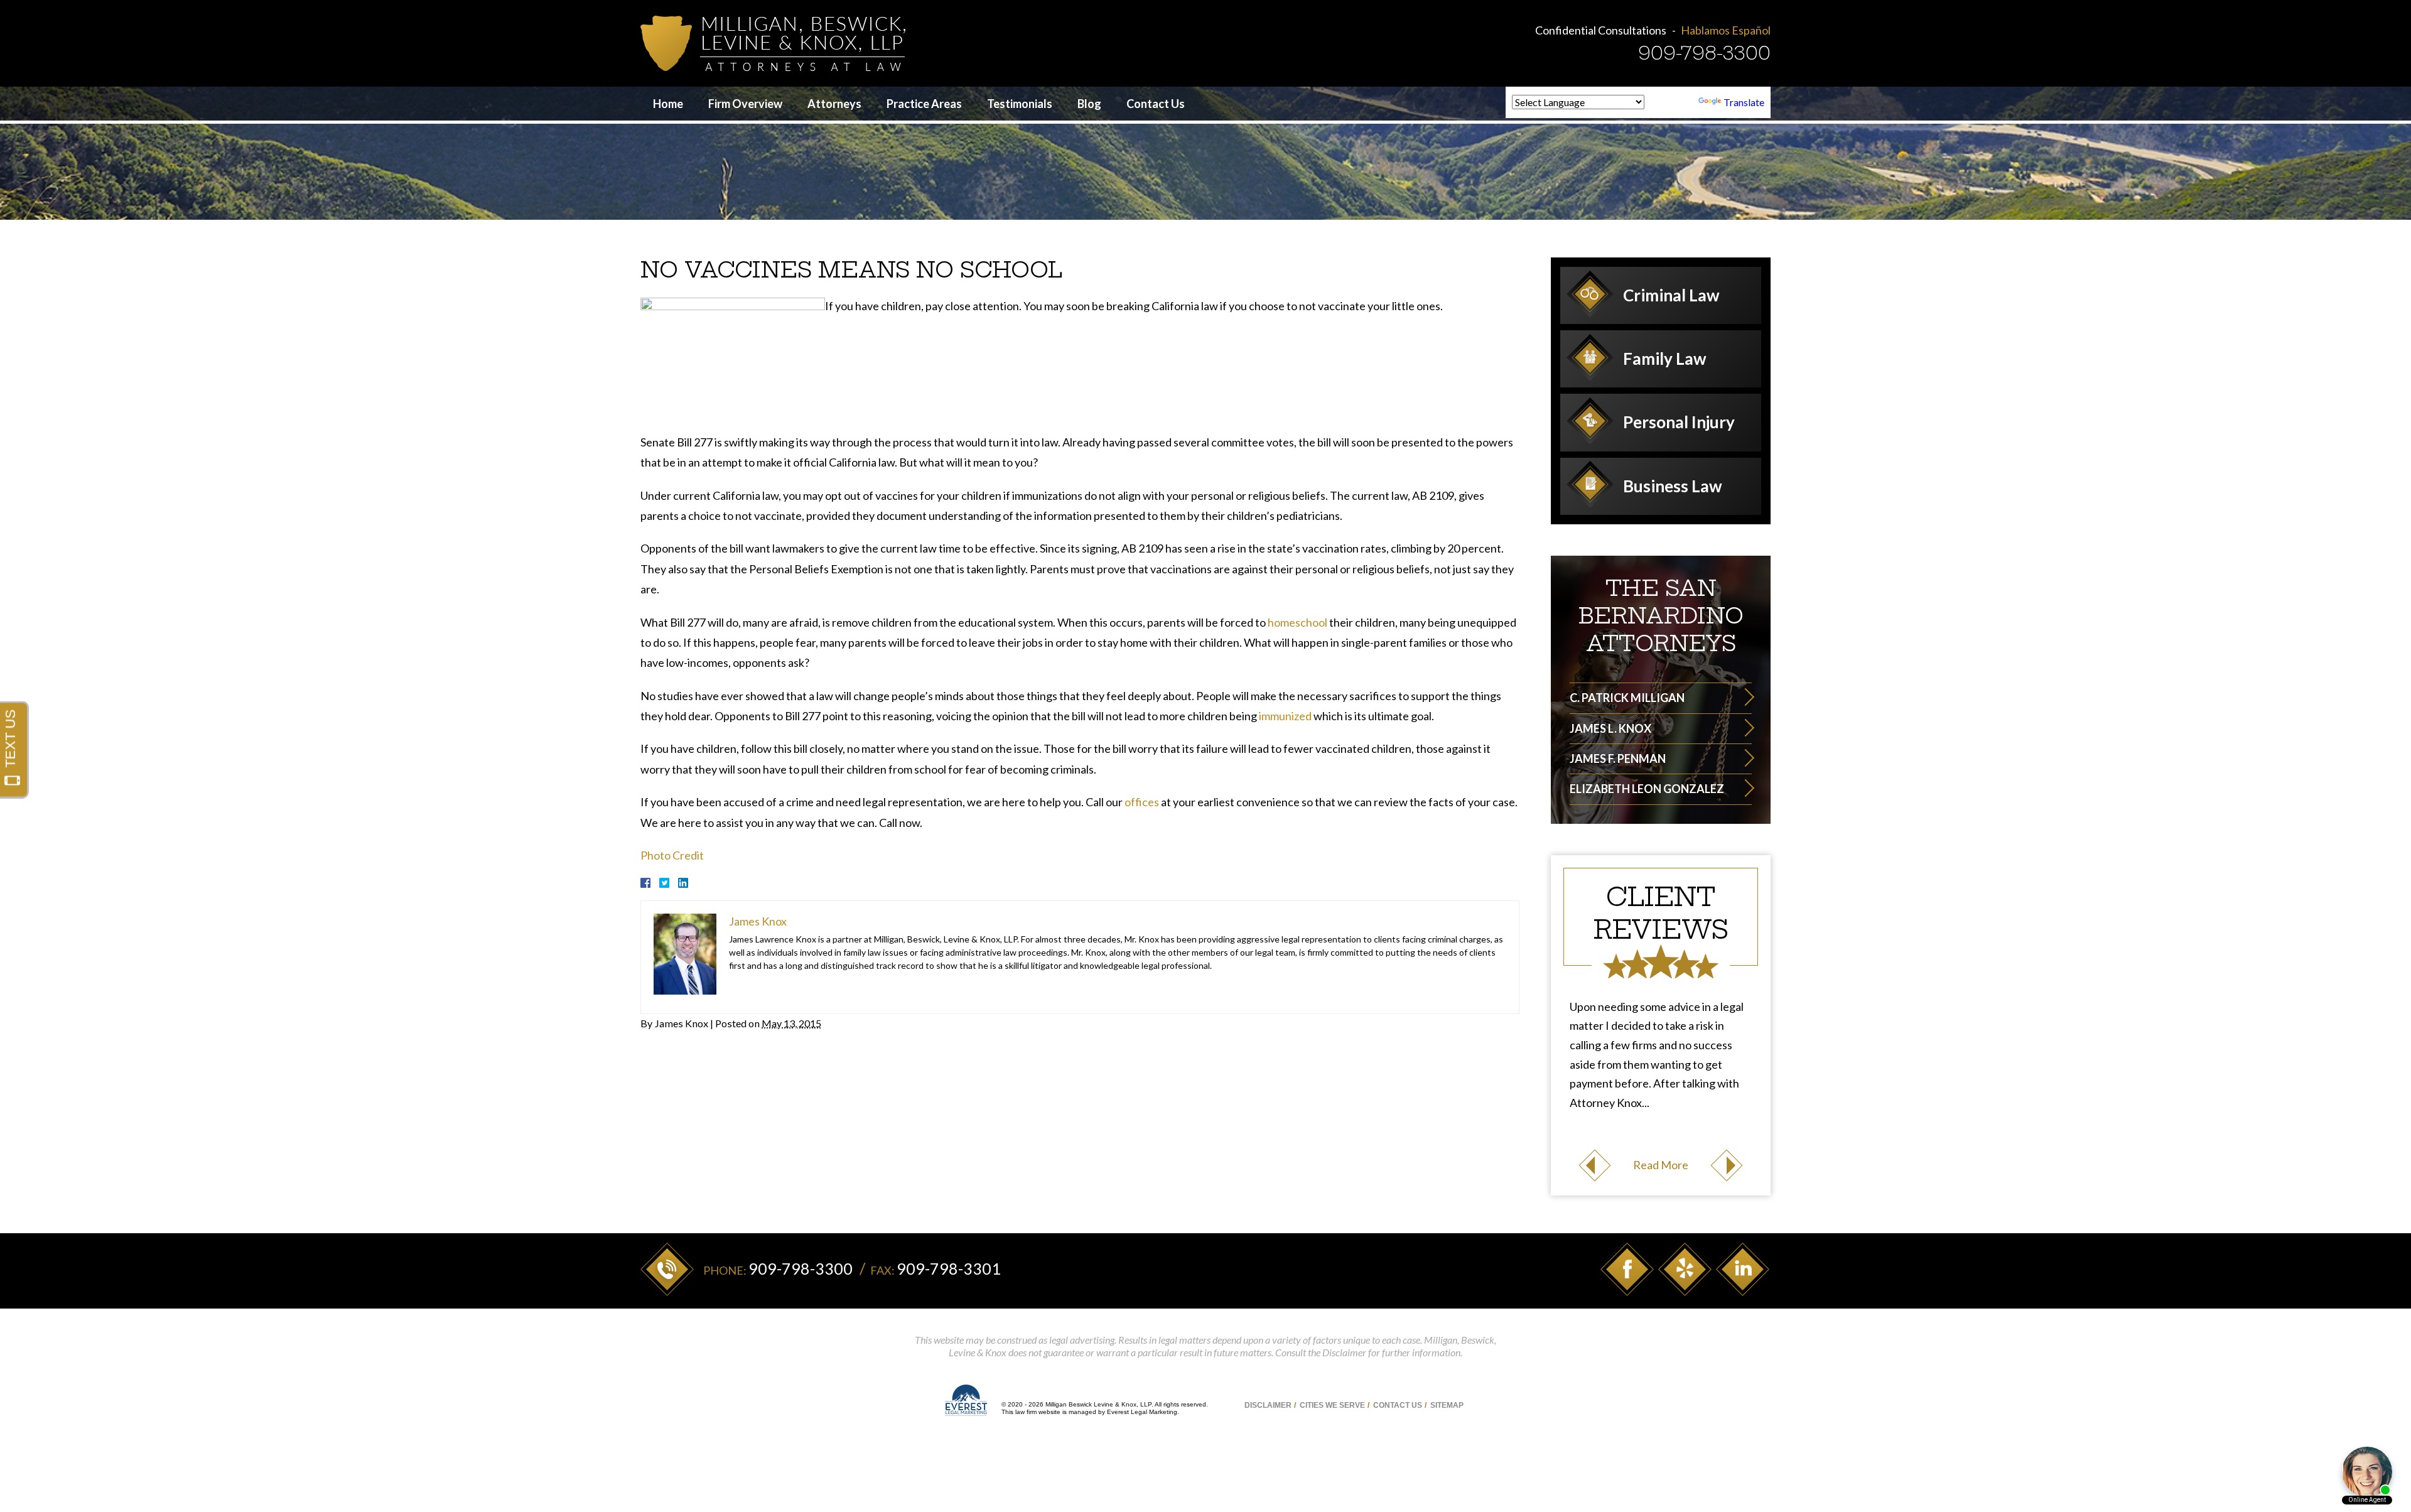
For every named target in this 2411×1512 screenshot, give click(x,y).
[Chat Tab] (1205, 756)
